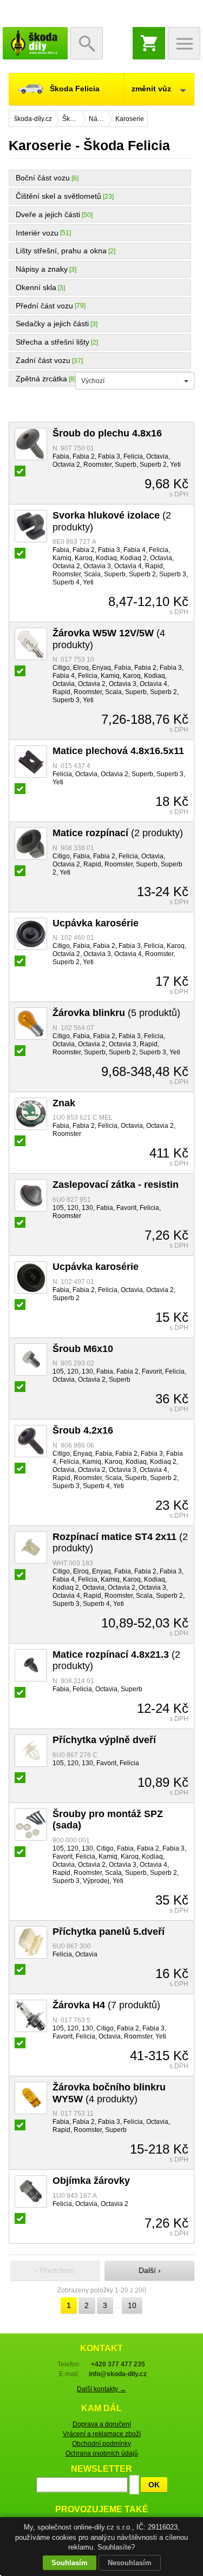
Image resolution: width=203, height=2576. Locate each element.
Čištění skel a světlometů (58, 196)
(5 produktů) (116, 1013)
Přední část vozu (44, 306)
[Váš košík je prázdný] (149, 43)
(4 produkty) (109, 2093)
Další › (150, 2270)
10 (132, 2305)
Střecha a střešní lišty (53, 342)
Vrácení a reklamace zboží (102, 2434)
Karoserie (130, 119)
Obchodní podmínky (101, 2444)
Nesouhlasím (130, 2563)
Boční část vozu (43, 178)
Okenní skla (36, 287)
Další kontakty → (101, 2389)
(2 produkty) (118, 833)
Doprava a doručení (102, 2424)
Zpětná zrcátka (41, 379)
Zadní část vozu (43, 360)
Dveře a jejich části (48, 214)
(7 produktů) (106, 2005)
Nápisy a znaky (42, 269)
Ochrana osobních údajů (102, 2453)
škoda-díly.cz (35, 43)
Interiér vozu (37, 233)
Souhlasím (70, 2563)
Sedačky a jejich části (52, 324)
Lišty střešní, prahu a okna (61, 251)
